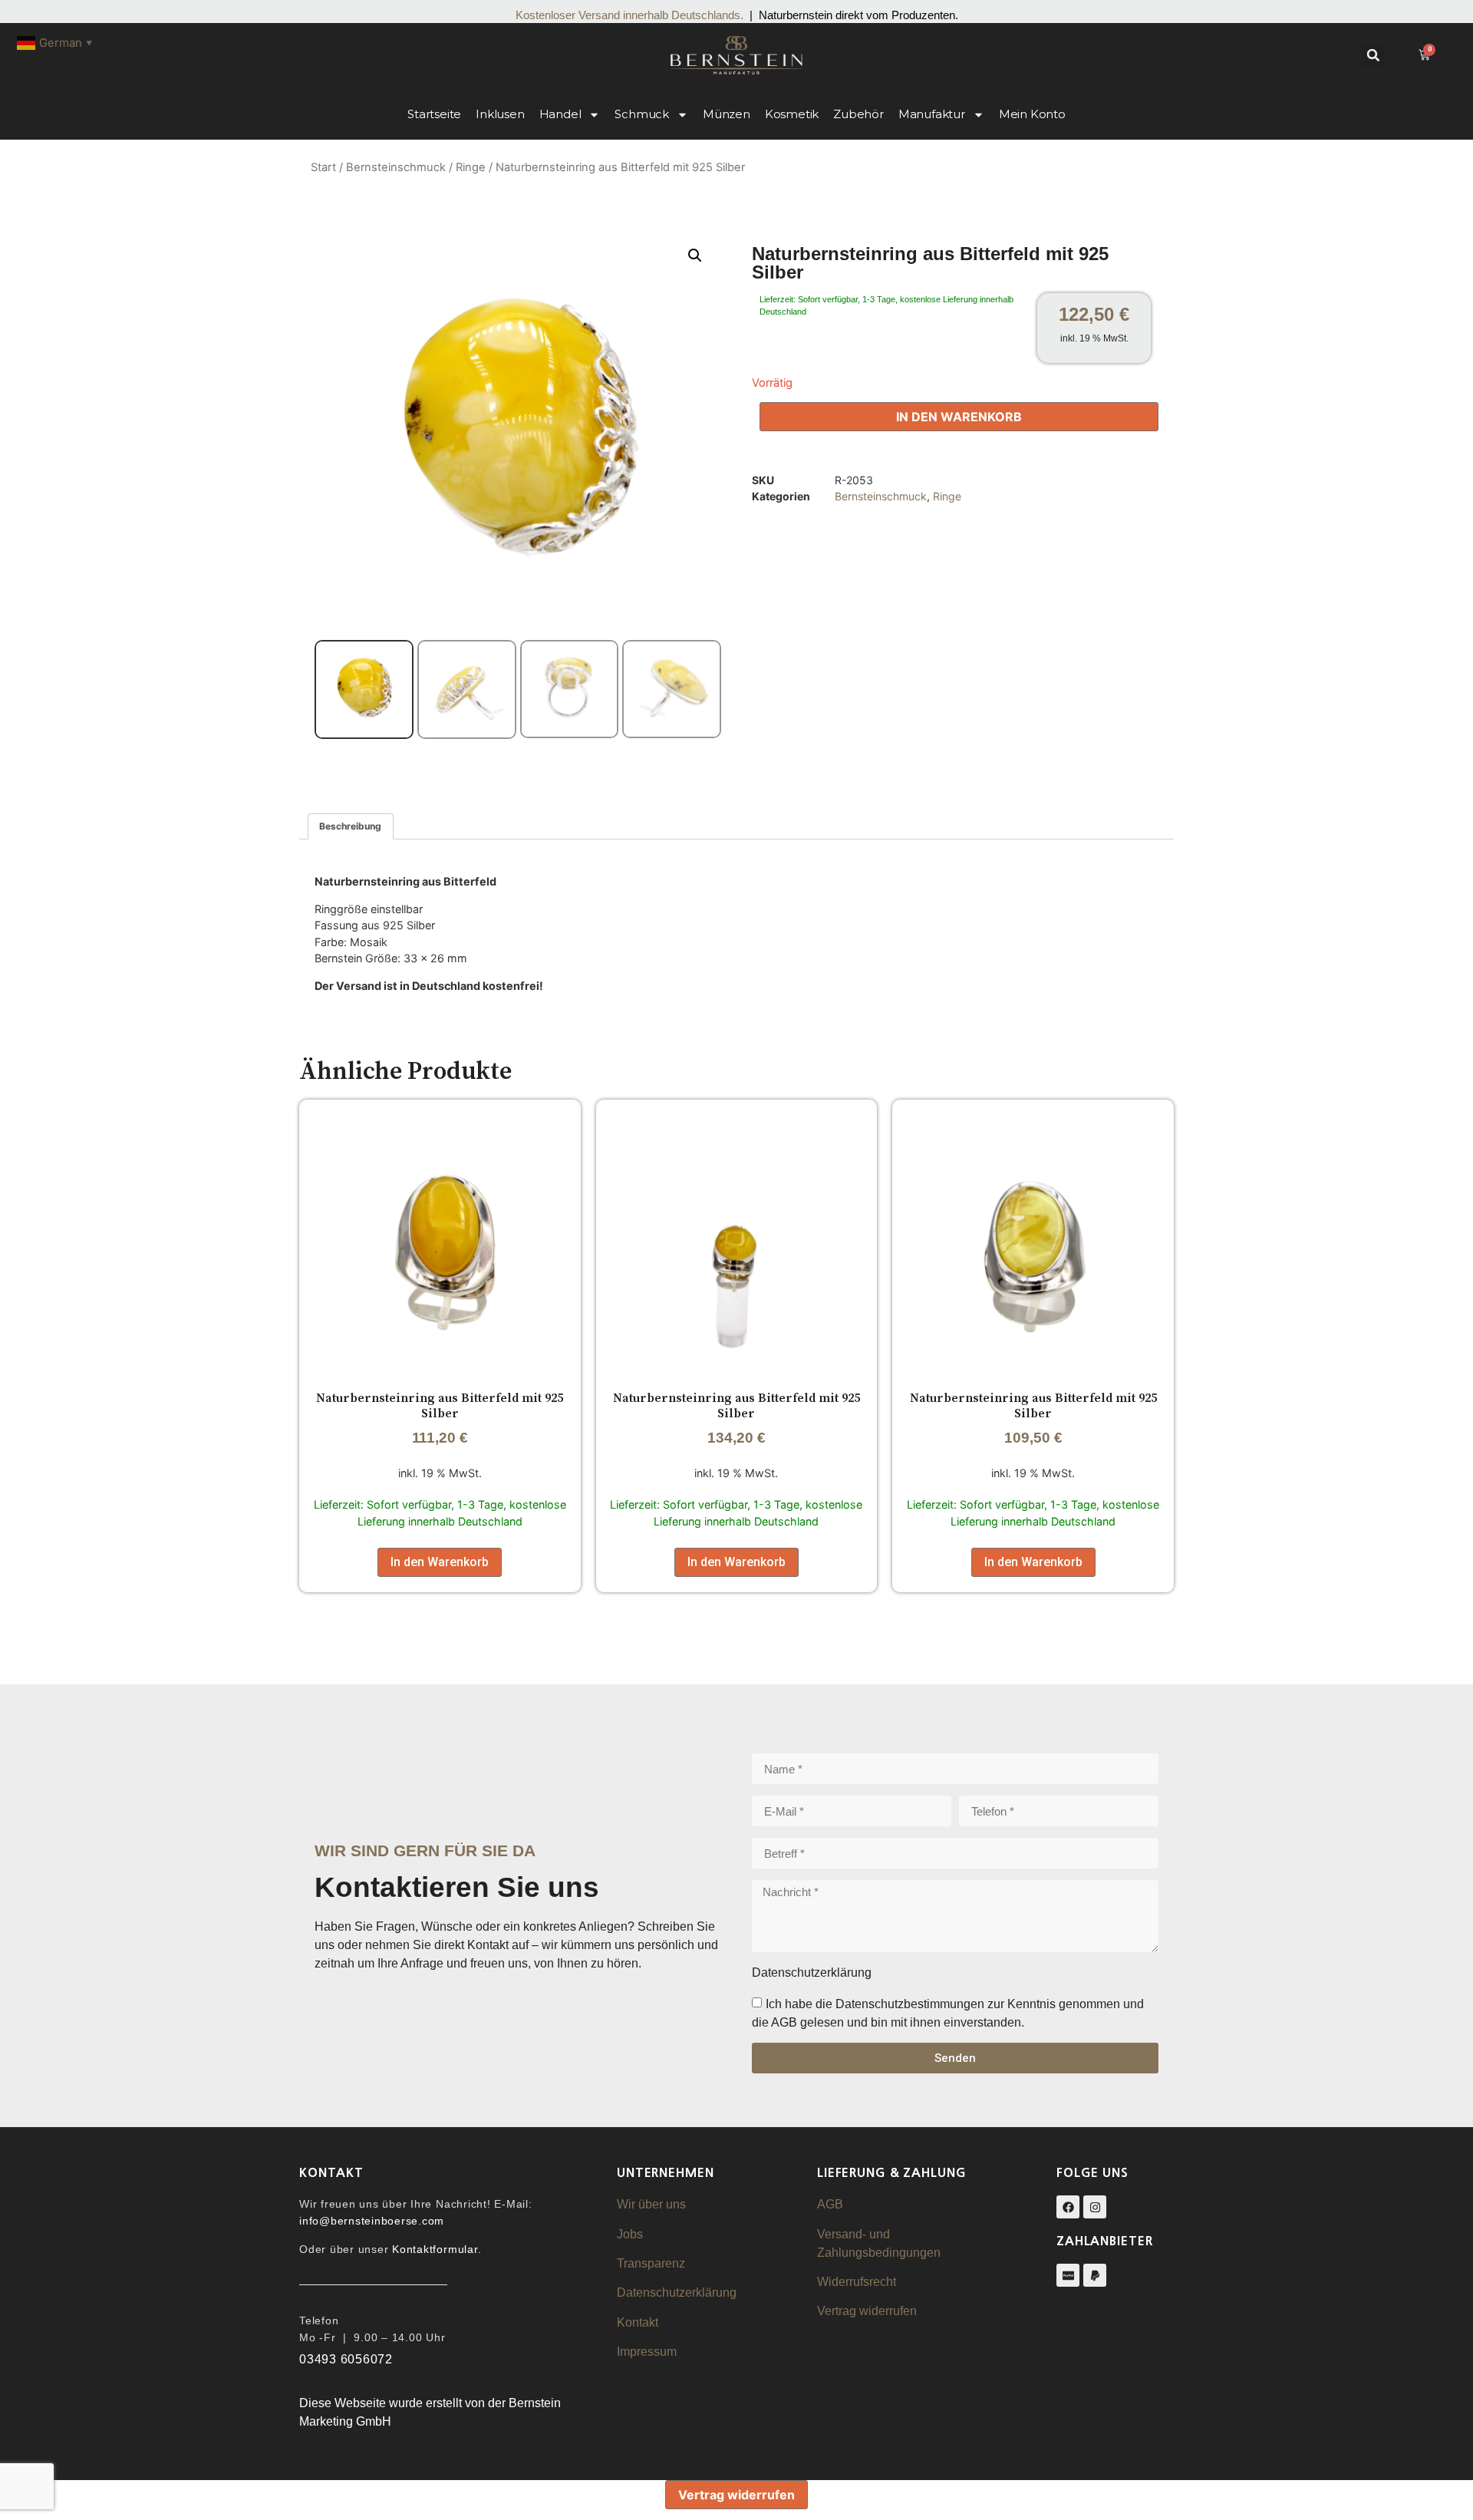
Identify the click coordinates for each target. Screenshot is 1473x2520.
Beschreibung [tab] (350, 826)
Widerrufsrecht (857, 2282)
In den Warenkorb (959, 417)
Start (323, 167)
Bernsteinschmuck (396, 167)
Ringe (471, 167)
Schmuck (642, 114)
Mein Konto (1032, 114)
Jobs (630, 2234)
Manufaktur (932, 114)
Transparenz (651, 2263)
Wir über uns (651, 2204)
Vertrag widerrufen (867, 2311)
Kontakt (638, 2322)
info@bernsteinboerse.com (372, 2221)
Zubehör (858, 114)
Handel (560, 114)
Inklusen (500, 114)
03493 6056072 (346, 2359)
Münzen (727, 114)
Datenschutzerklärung (677, 2292)
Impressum (647, 2352)
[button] (1373, 55)
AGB (830, 2204)
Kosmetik (792, 114)
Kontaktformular (435, 2249)
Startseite (434, 114)
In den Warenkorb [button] (440, 1562)
